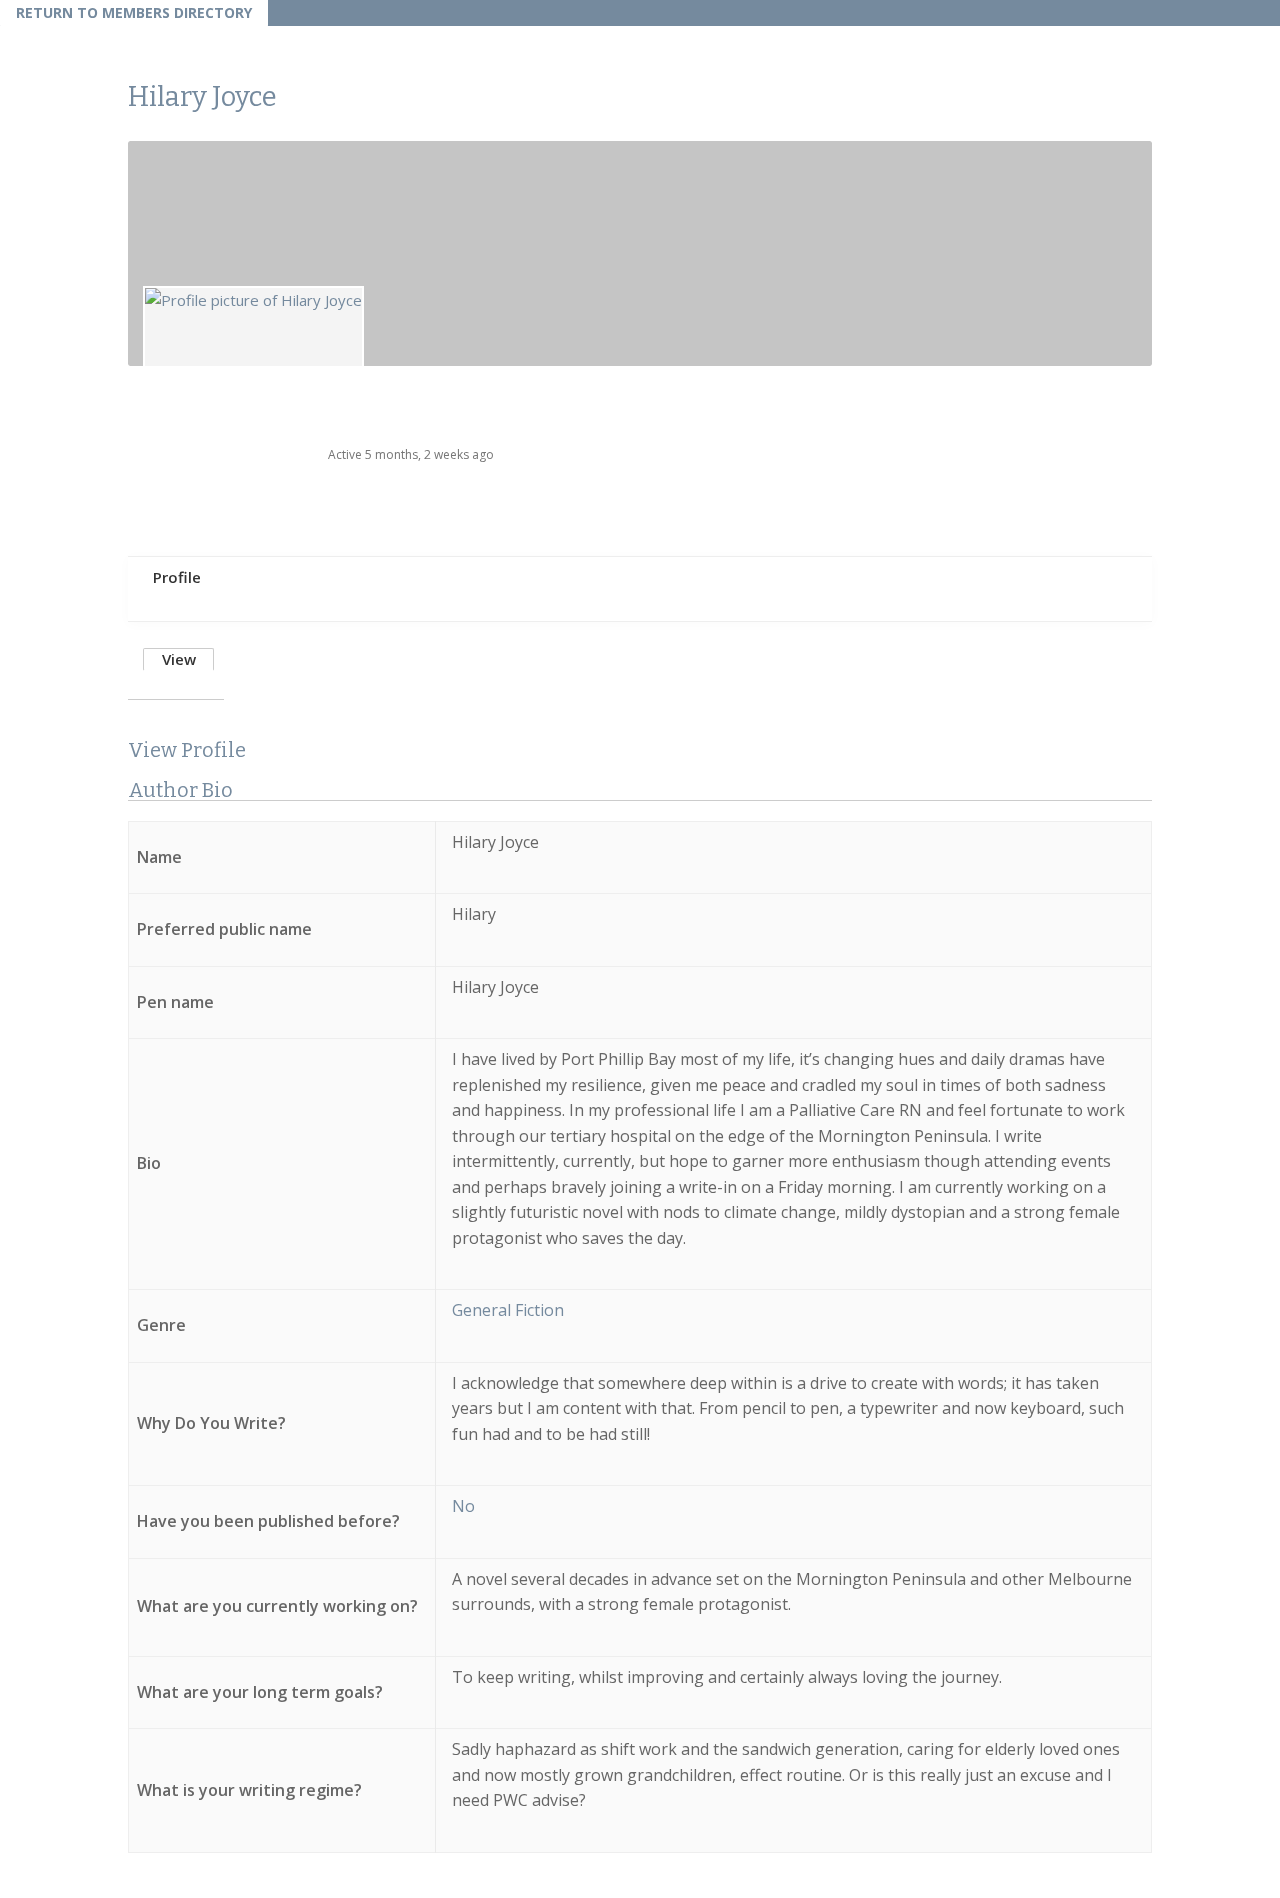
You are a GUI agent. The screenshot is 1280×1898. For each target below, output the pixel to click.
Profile (177, 577)
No (463, 1506)
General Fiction (508, 1310)
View (179, 659)
